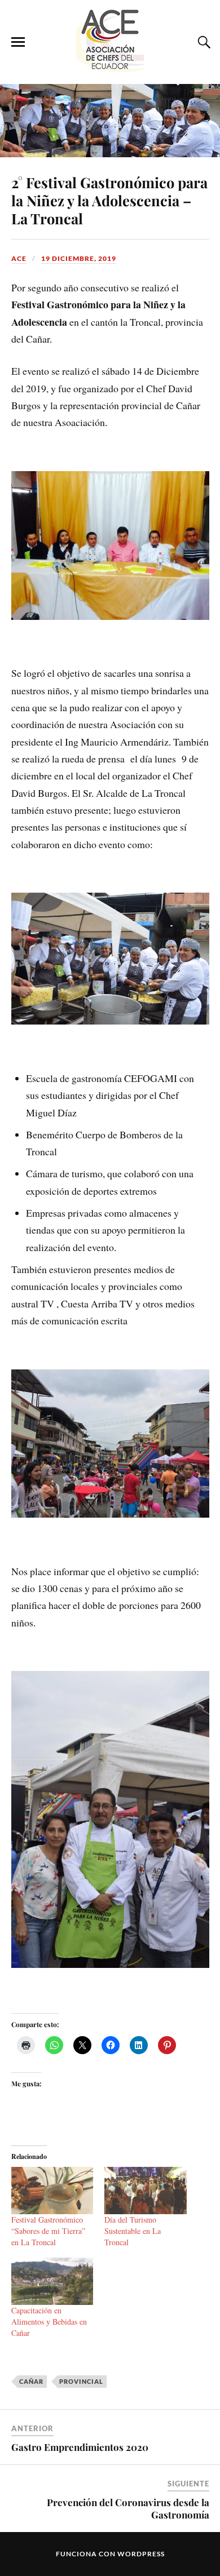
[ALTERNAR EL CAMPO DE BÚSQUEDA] (203, 42)
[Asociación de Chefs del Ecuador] (110, 67)
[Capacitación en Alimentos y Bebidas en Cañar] (52, 2281)
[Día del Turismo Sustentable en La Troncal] (146, 2190)
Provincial (81, 2381)
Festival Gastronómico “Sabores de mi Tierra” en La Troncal (48, 2231)
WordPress (141, 2554)
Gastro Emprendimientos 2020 (80, 2447)
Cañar (31, 2381)
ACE (19, 258)
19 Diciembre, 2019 (79, 258)
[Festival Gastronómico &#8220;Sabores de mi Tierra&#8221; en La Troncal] (52, 2190)
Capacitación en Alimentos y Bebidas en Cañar (49, 2322)
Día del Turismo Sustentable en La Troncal (133, 2231)
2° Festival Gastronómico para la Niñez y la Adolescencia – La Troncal (109, 200)
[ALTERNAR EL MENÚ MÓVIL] (18, 42)
